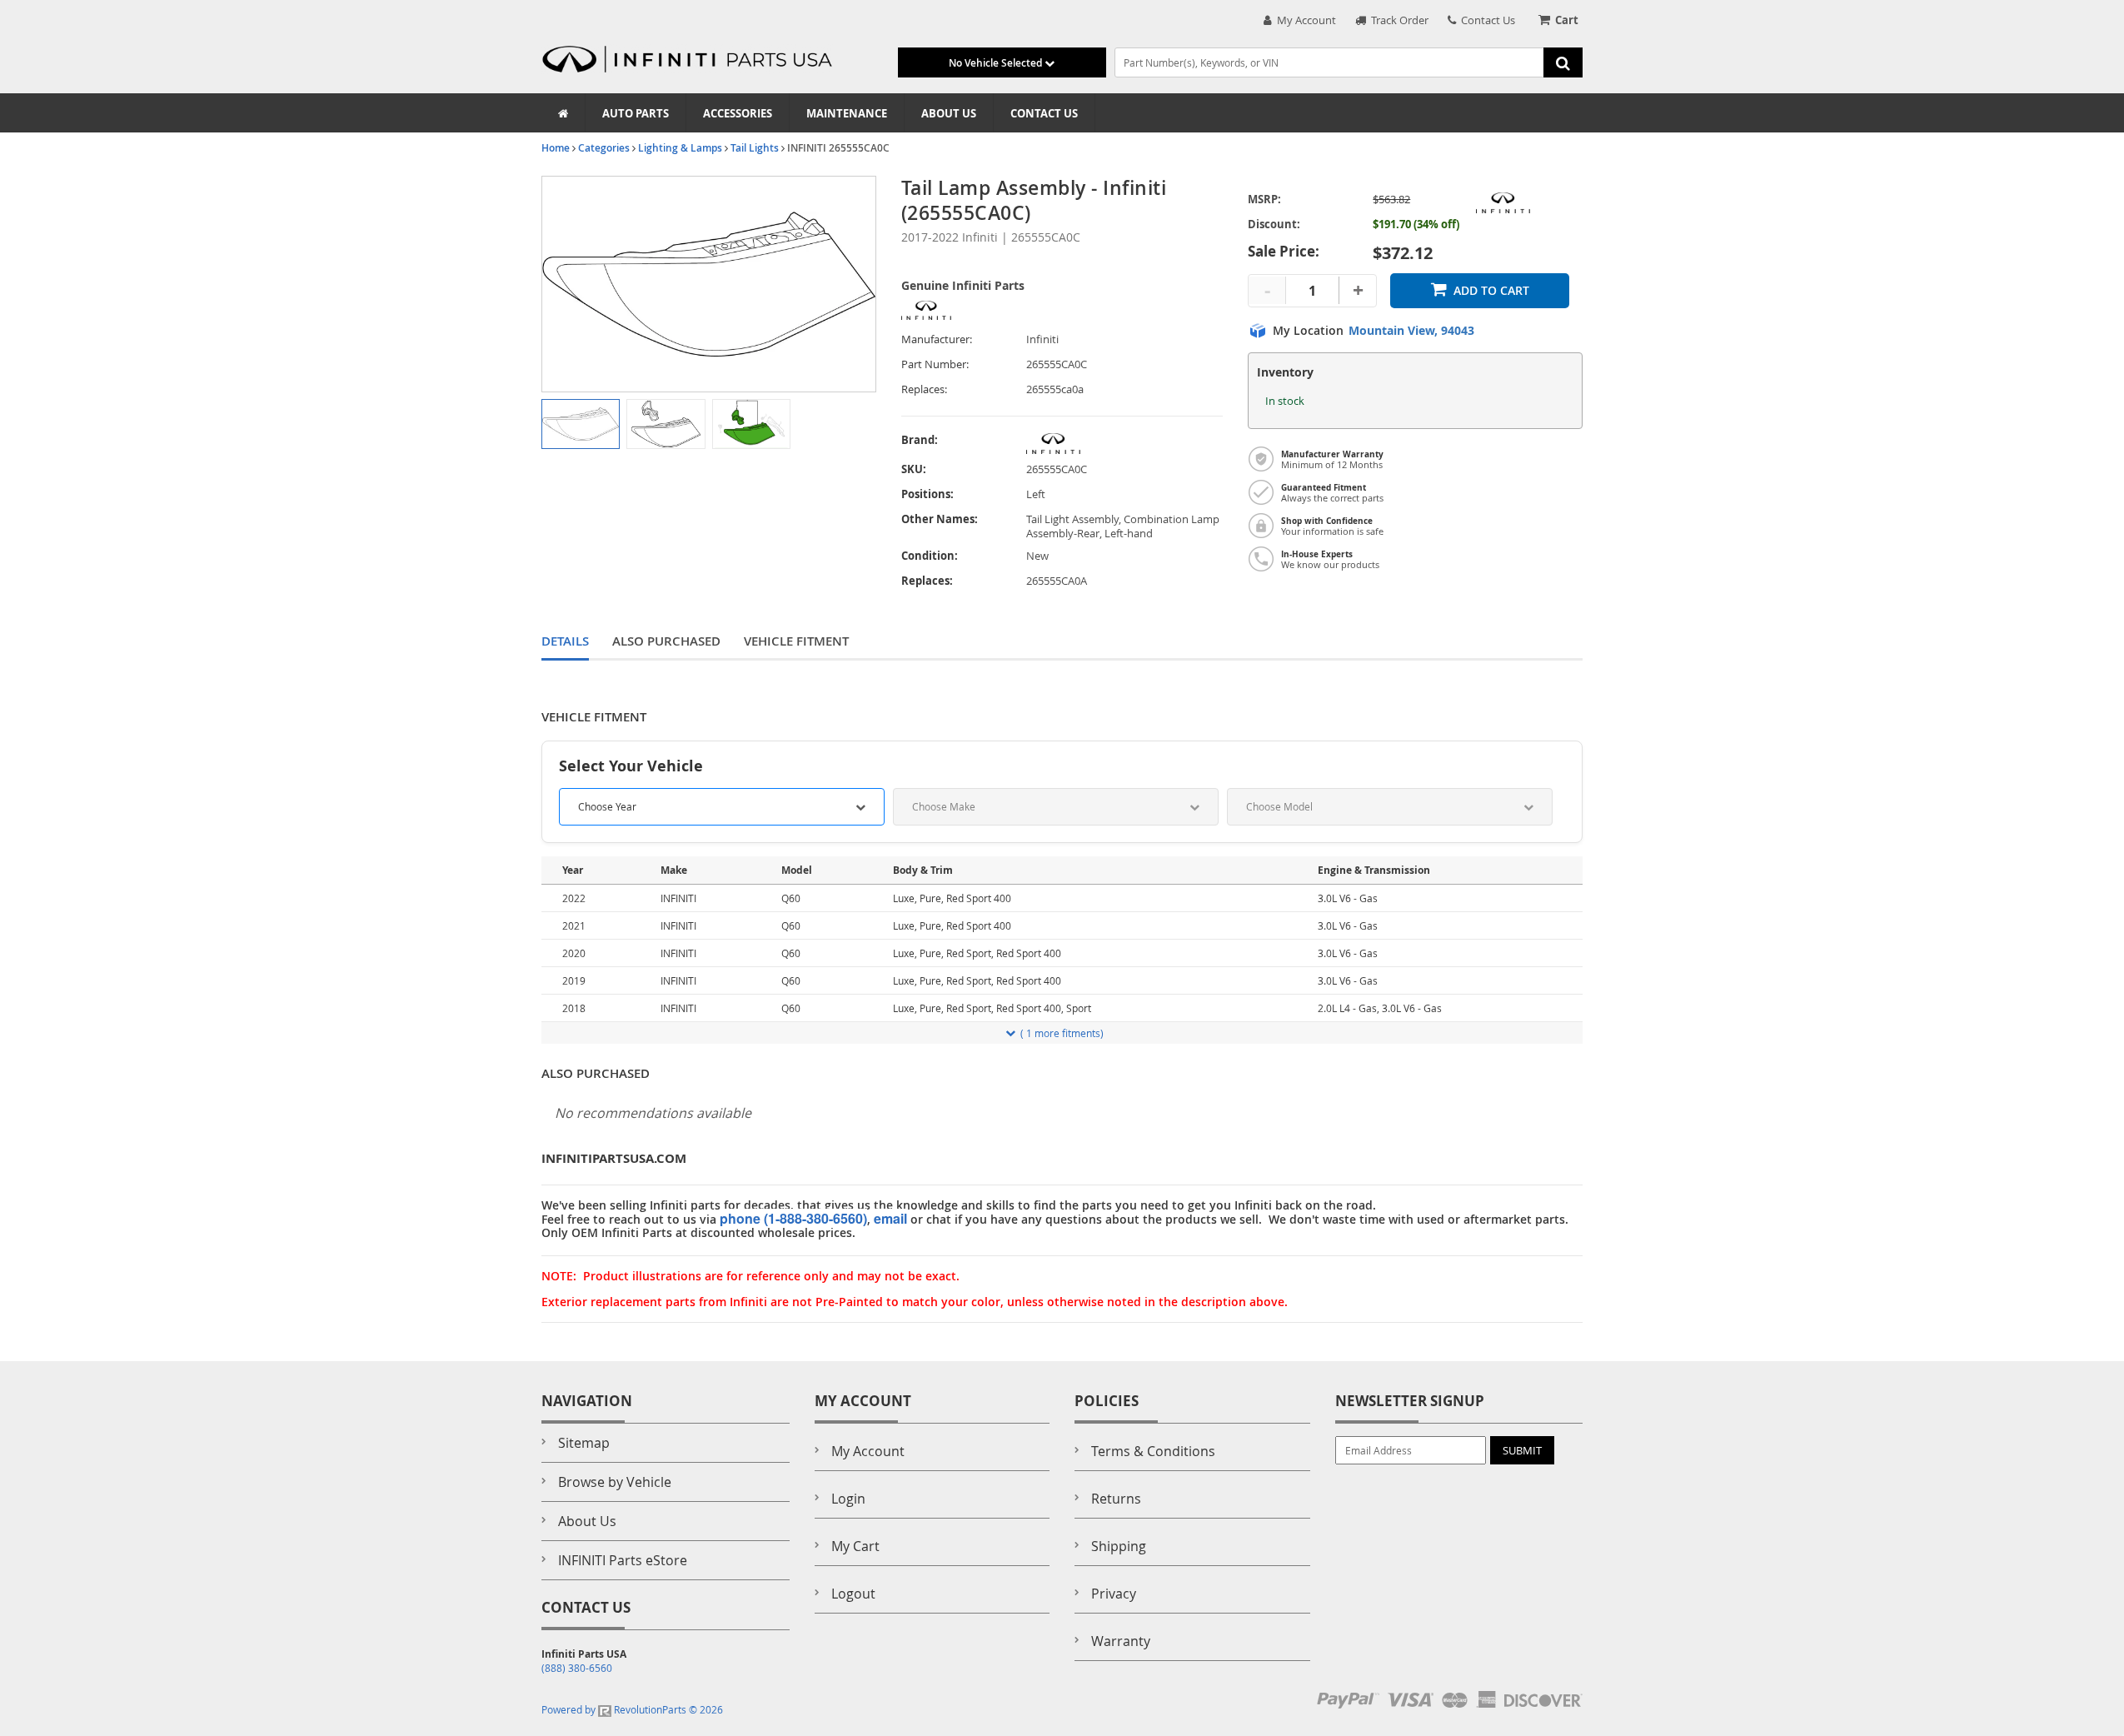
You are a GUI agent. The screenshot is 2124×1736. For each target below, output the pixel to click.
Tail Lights (755, 148)
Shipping (1119, 1546)
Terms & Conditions (1153, 1451)
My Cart (855, 1546)
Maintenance (847, 113)
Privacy (1114, 1594)
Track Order (1397, 20)
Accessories (738, 113)
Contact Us (1486, 20)
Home (556, 148)
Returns (1116, 1499)
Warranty (1121, 1641)
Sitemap (584, 1443)
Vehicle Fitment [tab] (796, 641)
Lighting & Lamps (680, 148)
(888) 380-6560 (577, 1668)
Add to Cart (1491, 290)
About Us (949, 113)
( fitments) (1062, 1033)
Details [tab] (565, 641)
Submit (1522, 1450)
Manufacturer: (937, 339)
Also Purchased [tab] (666, 641)
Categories (604, 148)
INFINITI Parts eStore (623, 1560)
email (890, 1218)
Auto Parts (636, 113)
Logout (853, 1594)
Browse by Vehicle (615, 1482)
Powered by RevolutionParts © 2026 (632, 1709)
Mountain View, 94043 (1411, 331)
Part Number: (935, 364)
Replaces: (924, 389)
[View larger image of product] (581, 424)
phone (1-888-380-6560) (793, 1218)
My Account (1304, 20)
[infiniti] (1125, 444)
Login (848, 1499)
